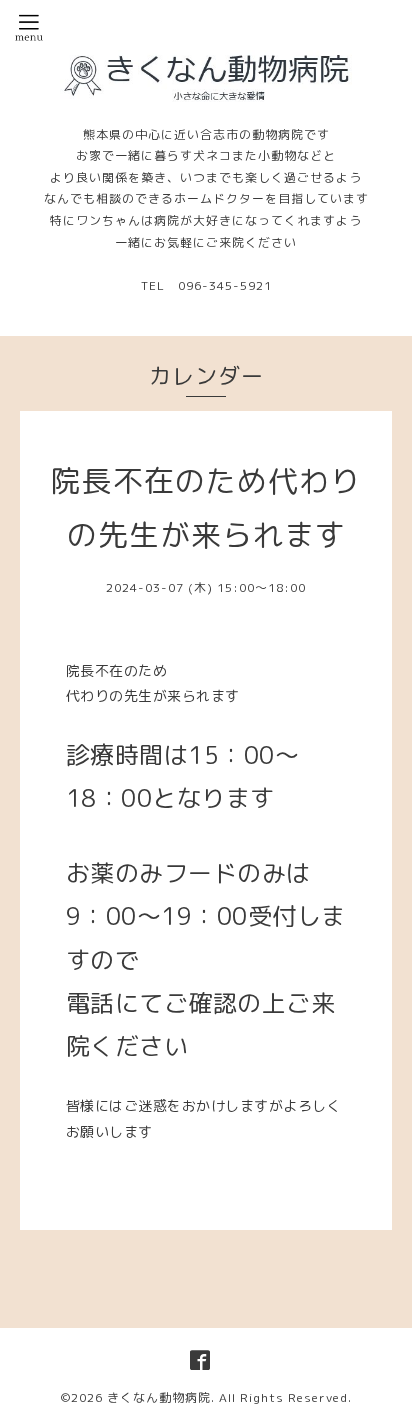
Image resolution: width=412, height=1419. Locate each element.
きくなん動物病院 (159, 1397)
